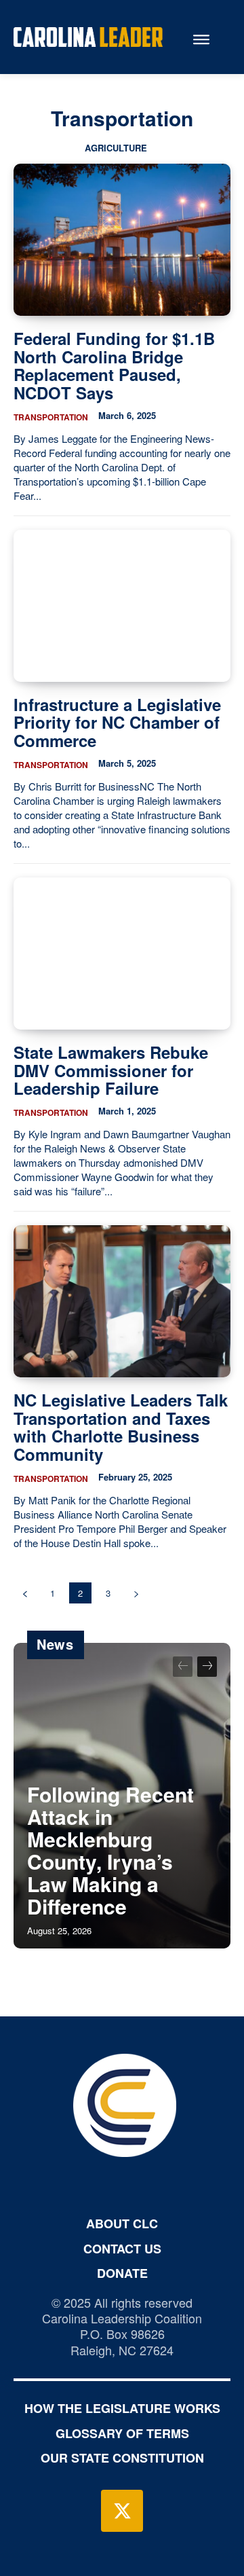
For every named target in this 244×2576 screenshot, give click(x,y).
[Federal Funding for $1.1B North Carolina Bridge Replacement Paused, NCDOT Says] (122, 240)
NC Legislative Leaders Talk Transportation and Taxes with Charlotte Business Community (121, 1427)
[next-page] (136, 1593)
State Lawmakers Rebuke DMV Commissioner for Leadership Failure (111, 1070)
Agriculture (116, 148)
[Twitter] (122, 2511)
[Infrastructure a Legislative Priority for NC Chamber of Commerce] (122, 606)
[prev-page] (25, 1593)
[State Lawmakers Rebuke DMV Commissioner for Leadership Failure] (122, 954)
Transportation (51, 417)
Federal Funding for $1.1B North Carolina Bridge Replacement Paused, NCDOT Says (114, 365)
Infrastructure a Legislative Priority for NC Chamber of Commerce (117, 722)
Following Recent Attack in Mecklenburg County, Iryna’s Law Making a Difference (110, 1850)
